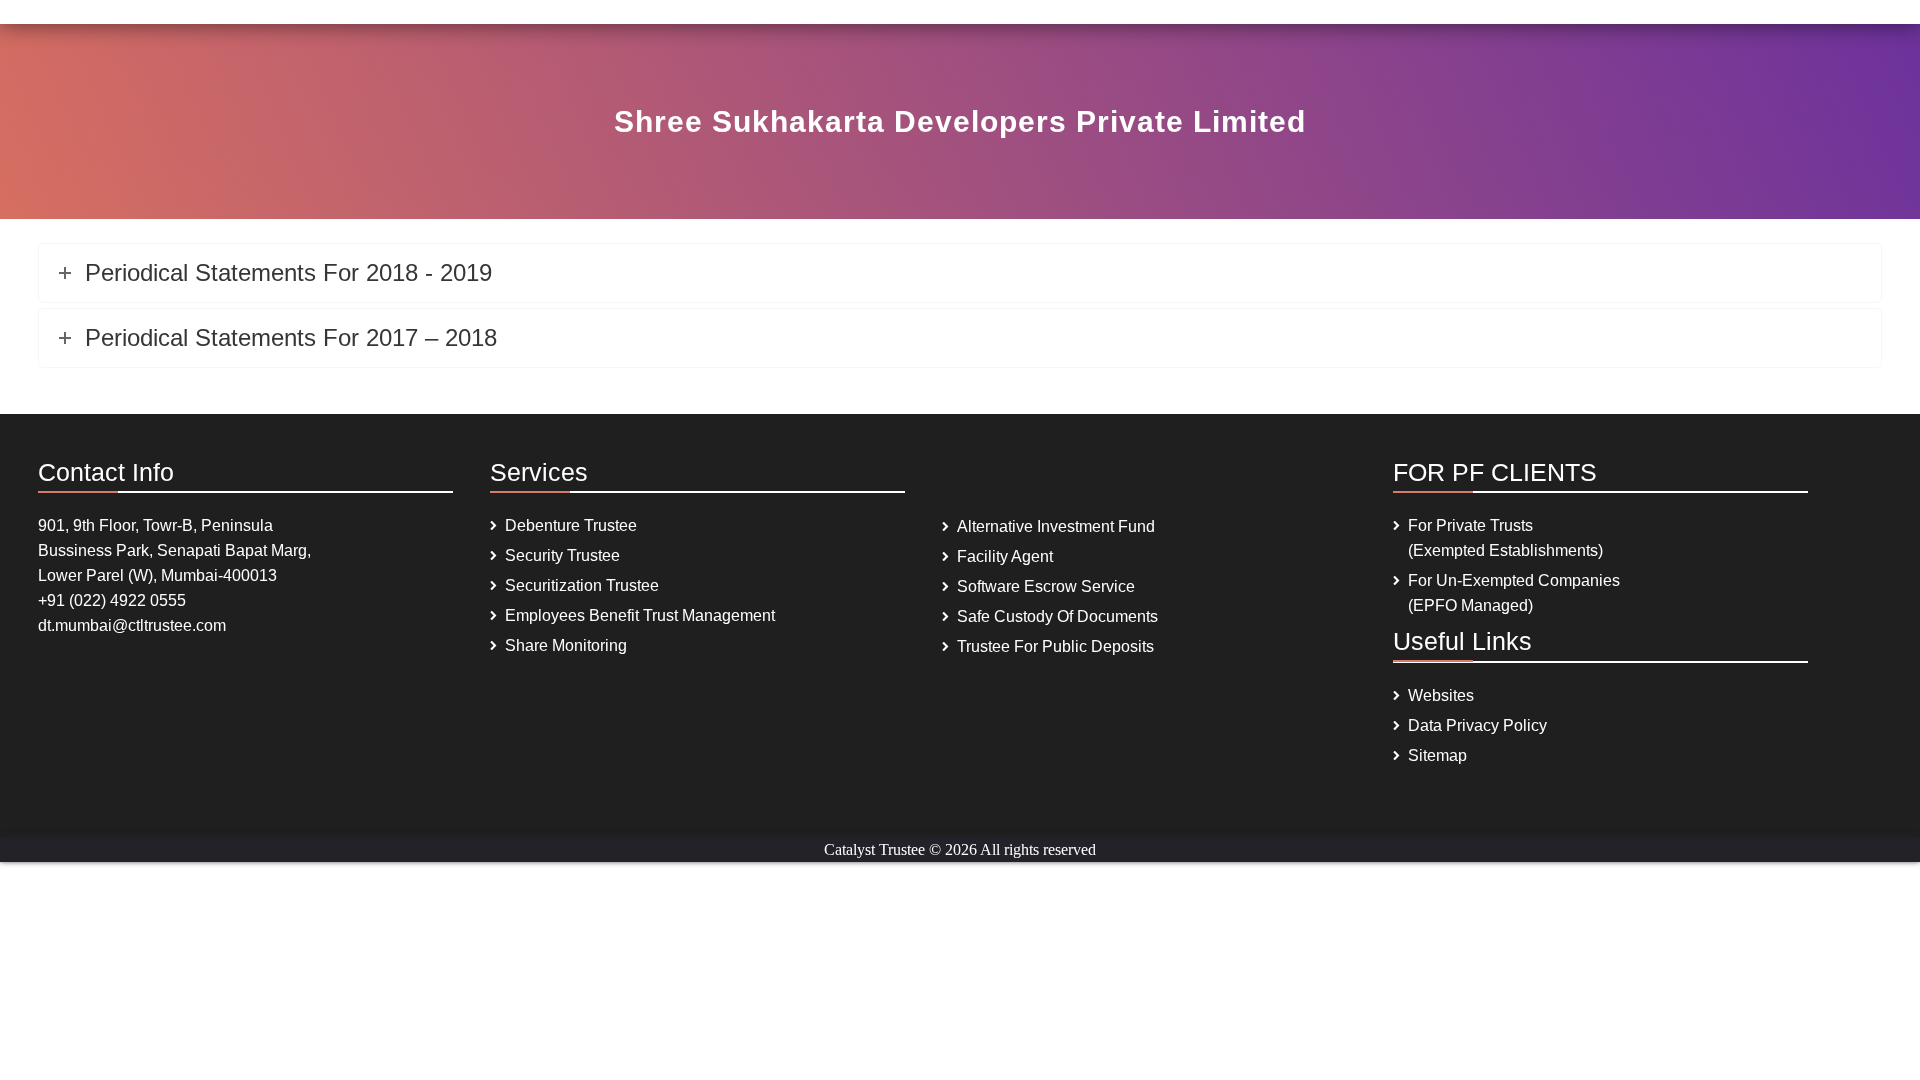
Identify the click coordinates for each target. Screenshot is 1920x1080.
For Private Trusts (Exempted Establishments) (1505, 538)
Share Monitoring (566, 645)
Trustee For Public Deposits (1055, 646)
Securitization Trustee (582, 585)
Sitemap (1437, 755)
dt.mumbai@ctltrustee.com (132, 625)
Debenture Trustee (571, 525)
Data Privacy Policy (1477, 725)
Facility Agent (1005, 556)
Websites (1441, 695)
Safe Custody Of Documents (1057, 616)
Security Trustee (562, 555)
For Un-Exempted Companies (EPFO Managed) (1514, 593)
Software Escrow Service (1046, 586)
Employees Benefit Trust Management (640, 615)
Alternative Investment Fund (1056, 526)
